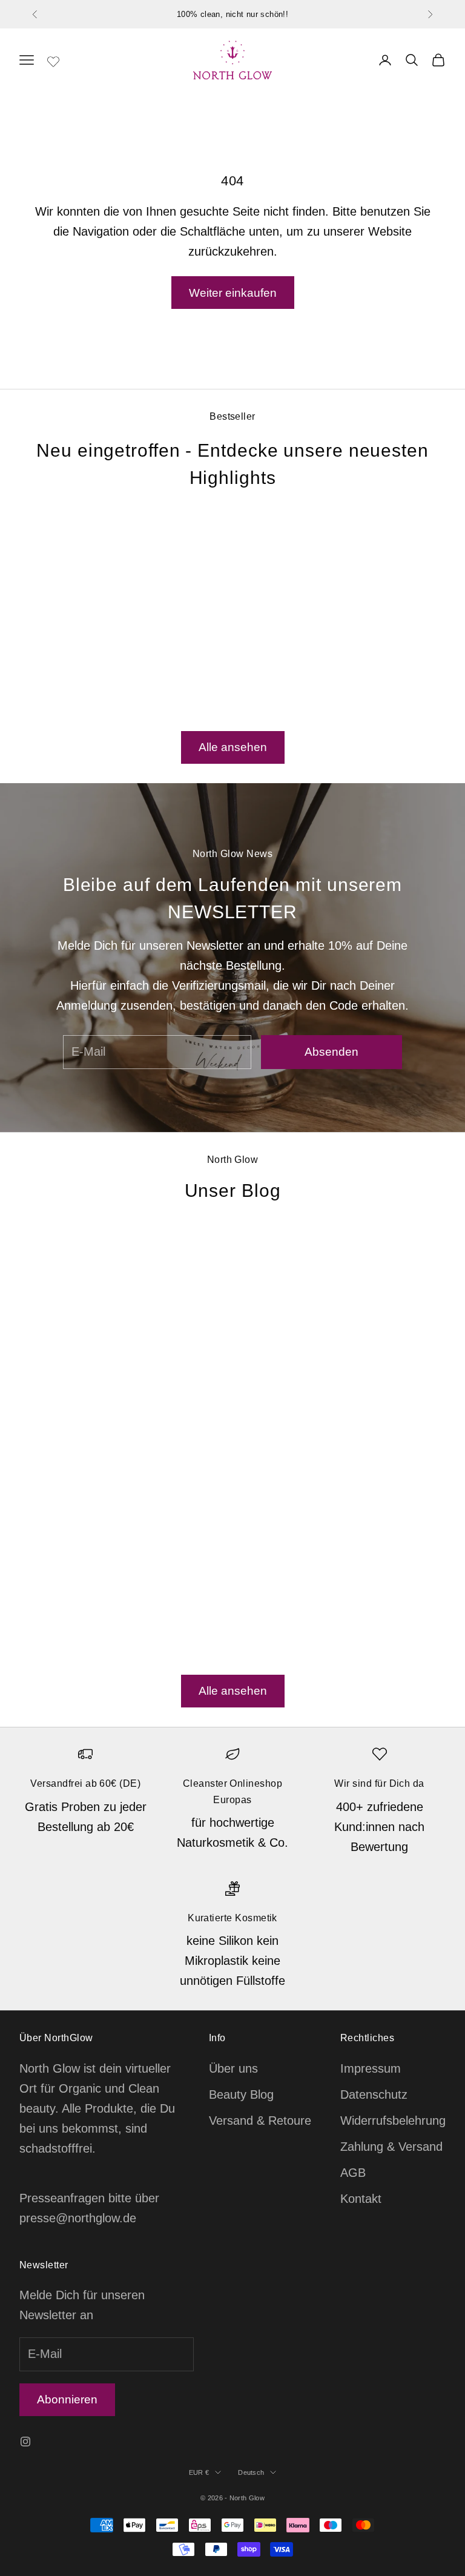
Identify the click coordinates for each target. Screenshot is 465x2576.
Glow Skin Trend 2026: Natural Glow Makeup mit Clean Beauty (98, 1449)
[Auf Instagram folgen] (25, 2442)
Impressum (371, 2068)
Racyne (233, 656)
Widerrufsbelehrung (393, 2121)
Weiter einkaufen (233, 293)
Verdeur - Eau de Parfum (232, 673)
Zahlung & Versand (391, 2147)
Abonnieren (67, 2399)
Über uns (233, 2068)
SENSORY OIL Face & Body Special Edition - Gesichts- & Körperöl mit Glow (86, 683)
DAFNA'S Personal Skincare (86, 656)
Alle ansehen (233, 747)
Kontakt (361, 2199)
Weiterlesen (51, 1650)
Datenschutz (374, 2094)
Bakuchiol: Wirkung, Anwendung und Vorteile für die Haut (309, 1387)
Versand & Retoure (260, 2121)
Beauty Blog (241, 2094)
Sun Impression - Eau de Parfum (380, 681)
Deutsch (251, 2472)
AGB (353, 2173)
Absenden (331, 1052)
